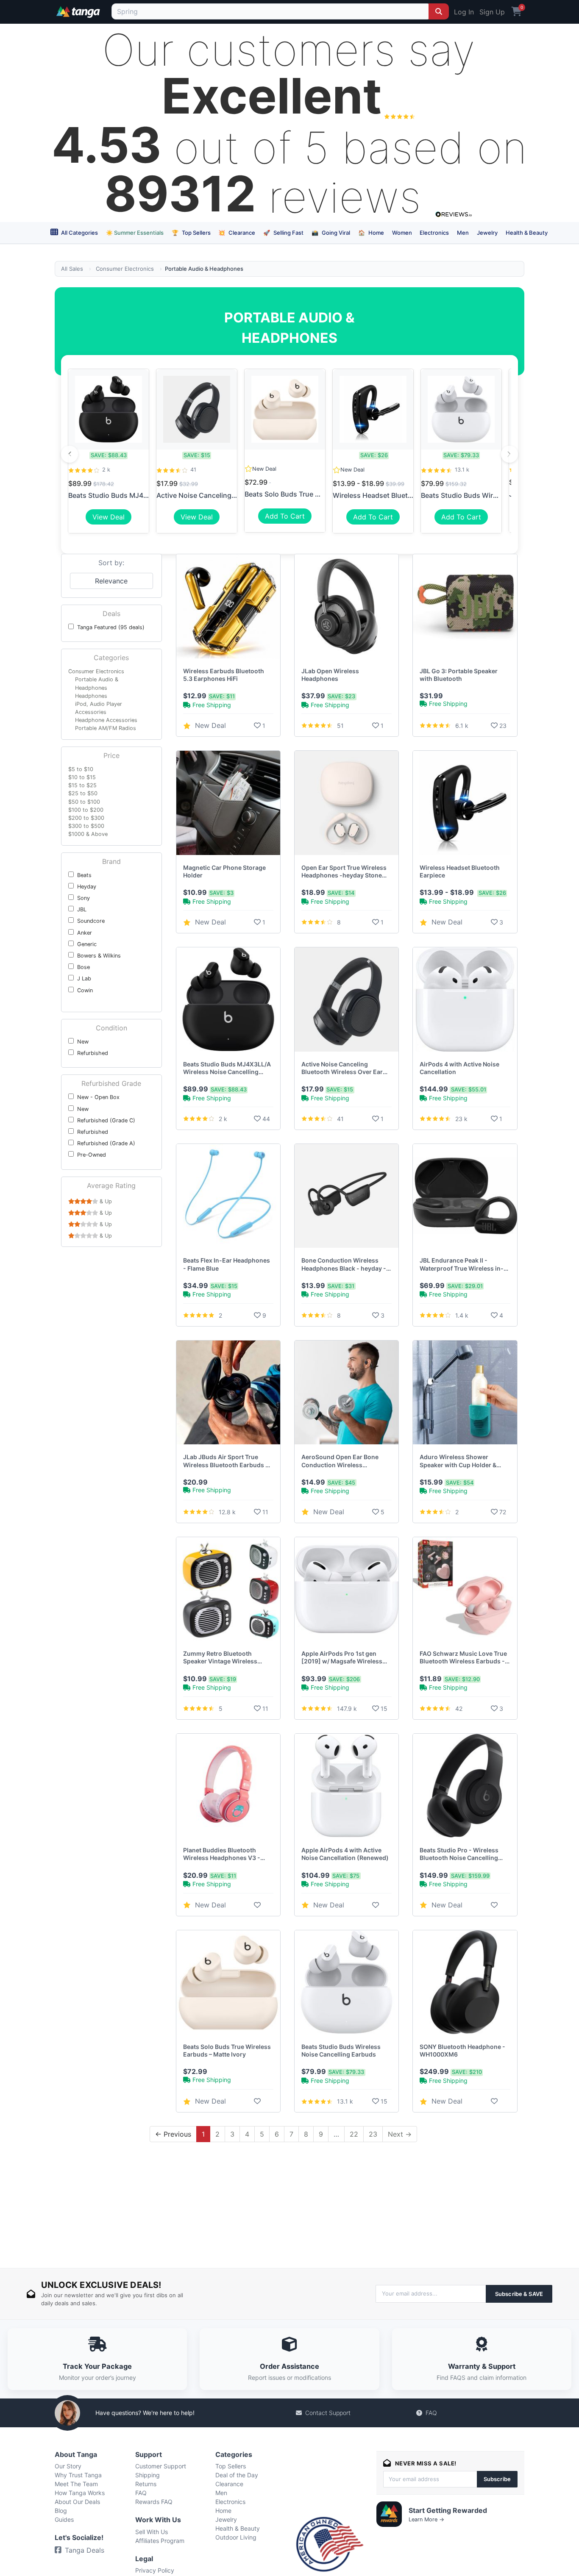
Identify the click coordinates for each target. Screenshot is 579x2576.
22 (354, 2134)
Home (371, 233)
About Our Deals (77, 2502)
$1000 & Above (88, 834)
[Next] (509, 454)
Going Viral (331, 233)
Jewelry (487, 233)
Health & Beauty (527, 233)
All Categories (79, 233)
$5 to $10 (81, 769)
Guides (64, 2519)
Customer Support (161, 2466)
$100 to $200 (86, 810)
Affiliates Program (160, 2541)
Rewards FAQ (154, 2502)
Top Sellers (191, 233)
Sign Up (492, 12)
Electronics (434, 233)
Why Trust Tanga (78, 2475)
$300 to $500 (86, 826)
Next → (400, 2134)
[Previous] (70, 454)
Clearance (237, 233)
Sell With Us (152, 2532)
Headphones (91, 696)
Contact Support (328, 2413)
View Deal (109, 517)
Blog (61, 2511)
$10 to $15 (82, 777)
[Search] (439, 11)
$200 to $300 (86, 818)
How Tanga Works (80, 2493)
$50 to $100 (84, 802)
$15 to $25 (82, 785)
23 (373, 2134)
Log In (464, 12)
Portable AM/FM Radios (106, 728)
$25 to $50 (83, 793)
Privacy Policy (155, 2570)
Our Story (68, 2466)
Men (463, 233)
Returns (146, 2484)
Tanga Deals (85, 2550)
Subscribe (497, 2479)
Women (402, 233)
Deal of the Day (237, 2475)
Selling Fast (283, 233)
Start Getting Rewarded (448, 2510)
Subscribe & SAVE (519, 2294)
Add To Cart (285, 516)
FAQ (431, 2413)
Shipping (148, 2475)
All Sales (72, 269)
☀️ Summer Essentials (135, 233)
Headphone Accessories (106, 720)
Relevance (111, 581)
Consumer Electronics (125, 269)
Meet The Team (76, 2484)
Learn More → (426, 2519)
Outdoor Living (236, 2537)
